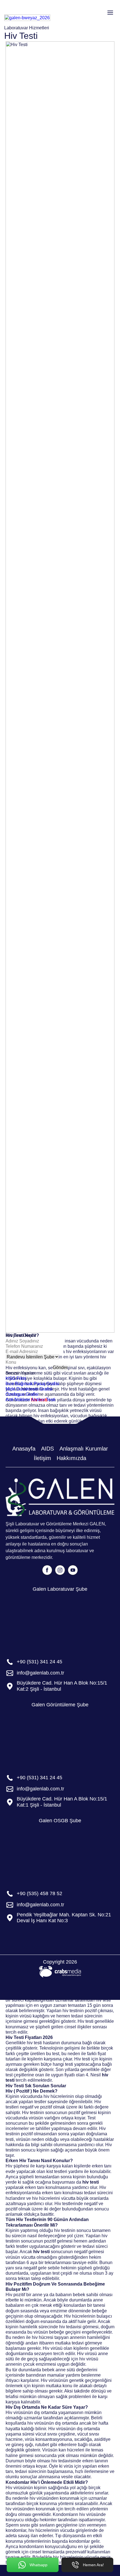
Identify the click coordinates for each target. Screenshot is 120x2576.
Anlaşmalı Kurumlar (84, 1449)
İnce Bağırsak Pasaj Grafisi (32, 1384)
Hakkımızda (71, 1458)
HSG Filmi (16, 1378)
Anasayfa (24, 1449)
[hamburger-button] (110, 13)
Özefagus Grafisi (22, 1394)
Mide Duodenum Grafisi (29, 1389)
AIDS (47, 1449)
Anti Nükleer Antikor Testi (30, 1400)
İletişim (42, 1458)
